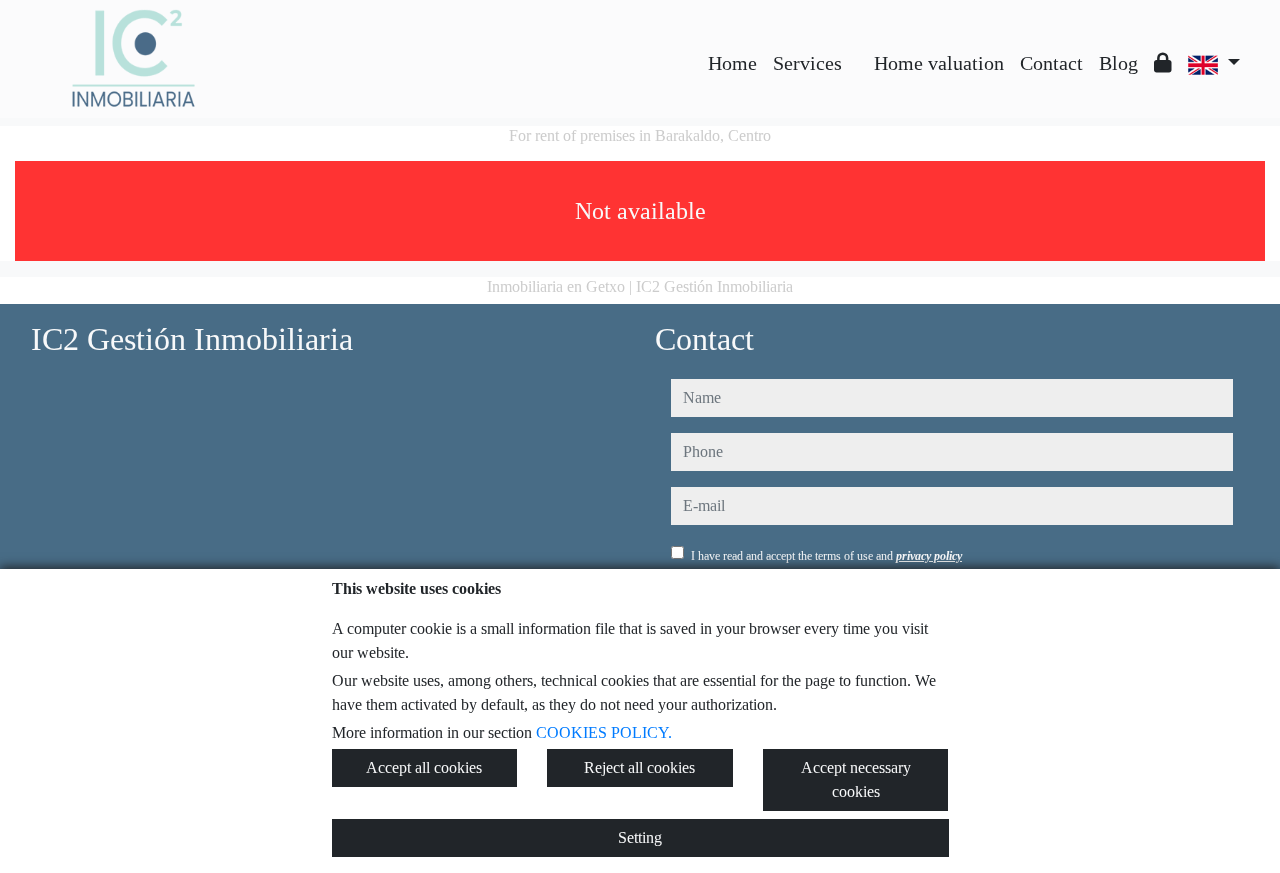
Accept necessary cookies (856, 779)
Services (807, 63)
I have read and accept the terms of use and (826, 556)
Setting (640, 837)
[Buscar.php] (858, 48)
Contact (1051, 63)
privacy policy (929, 556)
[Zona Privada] (1163, 63)
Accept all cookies (424, 767)
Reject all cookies (639, 767)
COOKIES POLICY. (604, 732)
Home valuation (939, 63)
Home (732, 63)
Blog (1118, 63)
